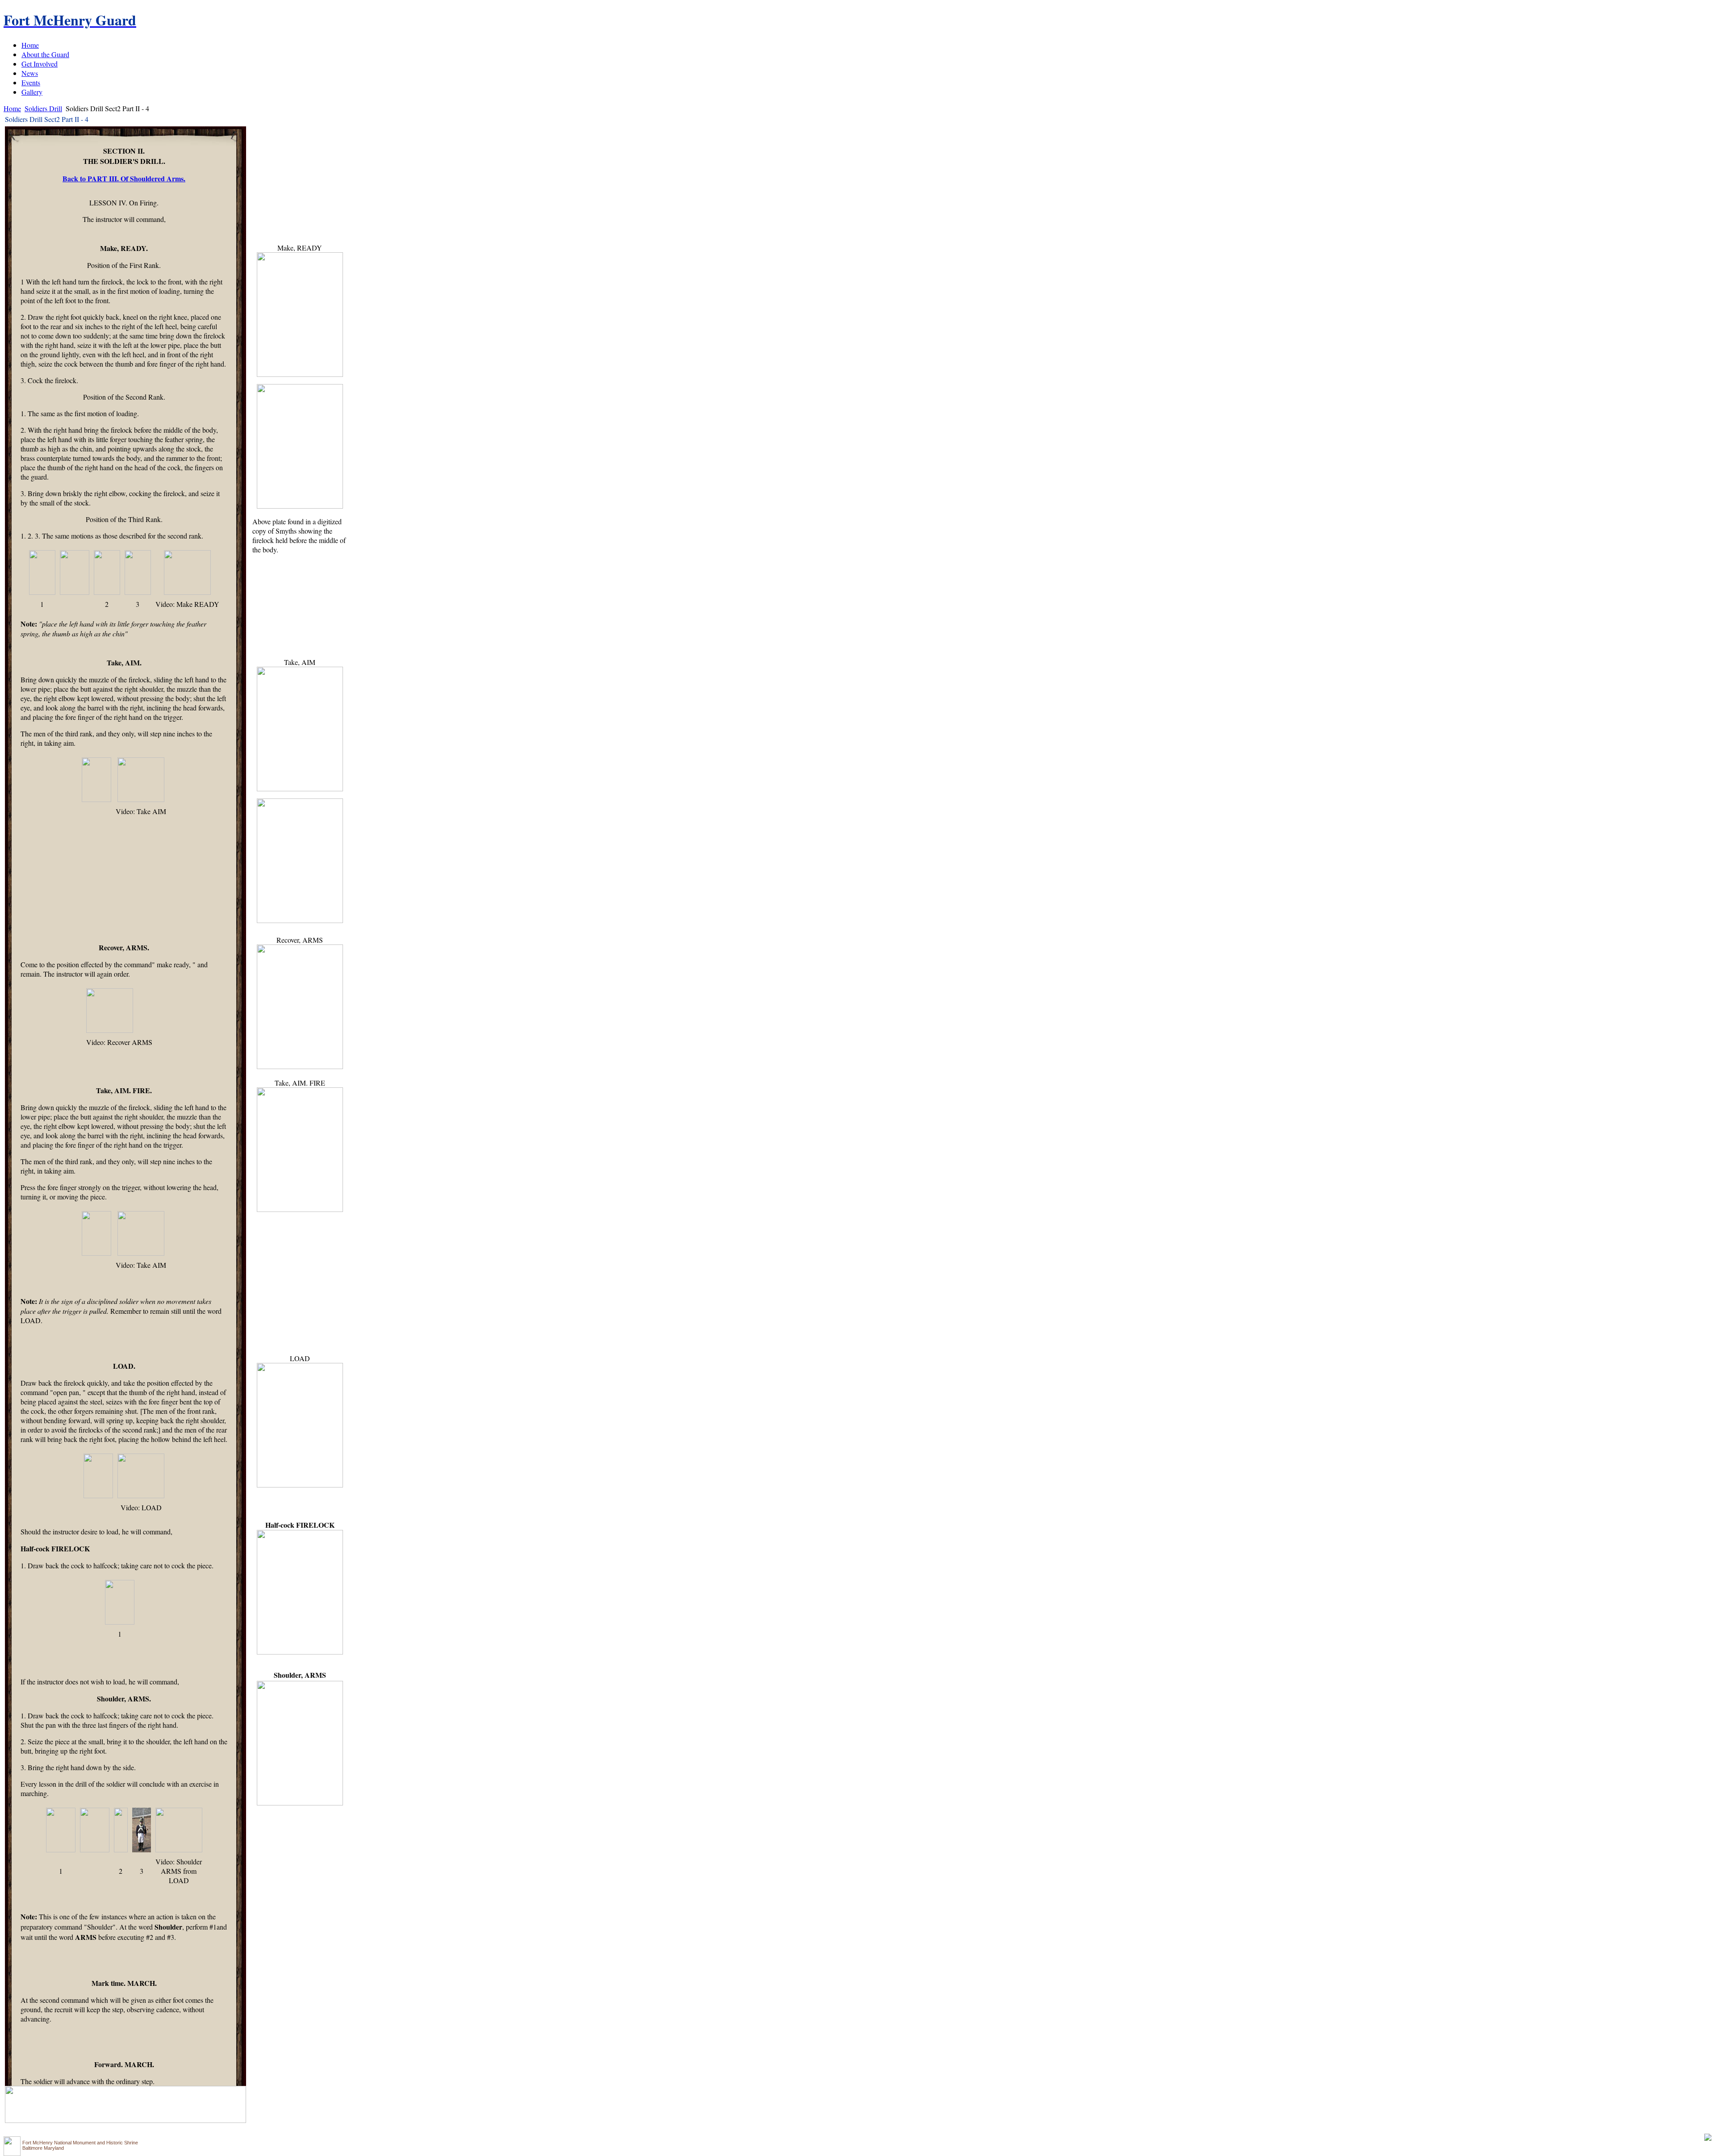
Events (31, 82)
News (30, 73)
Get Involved (40, 64)
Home (30, 45)
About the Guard (45, 54)
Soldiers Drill (43, 108)
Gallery (32, 92)
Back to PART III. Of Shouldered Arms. (124, 178)
